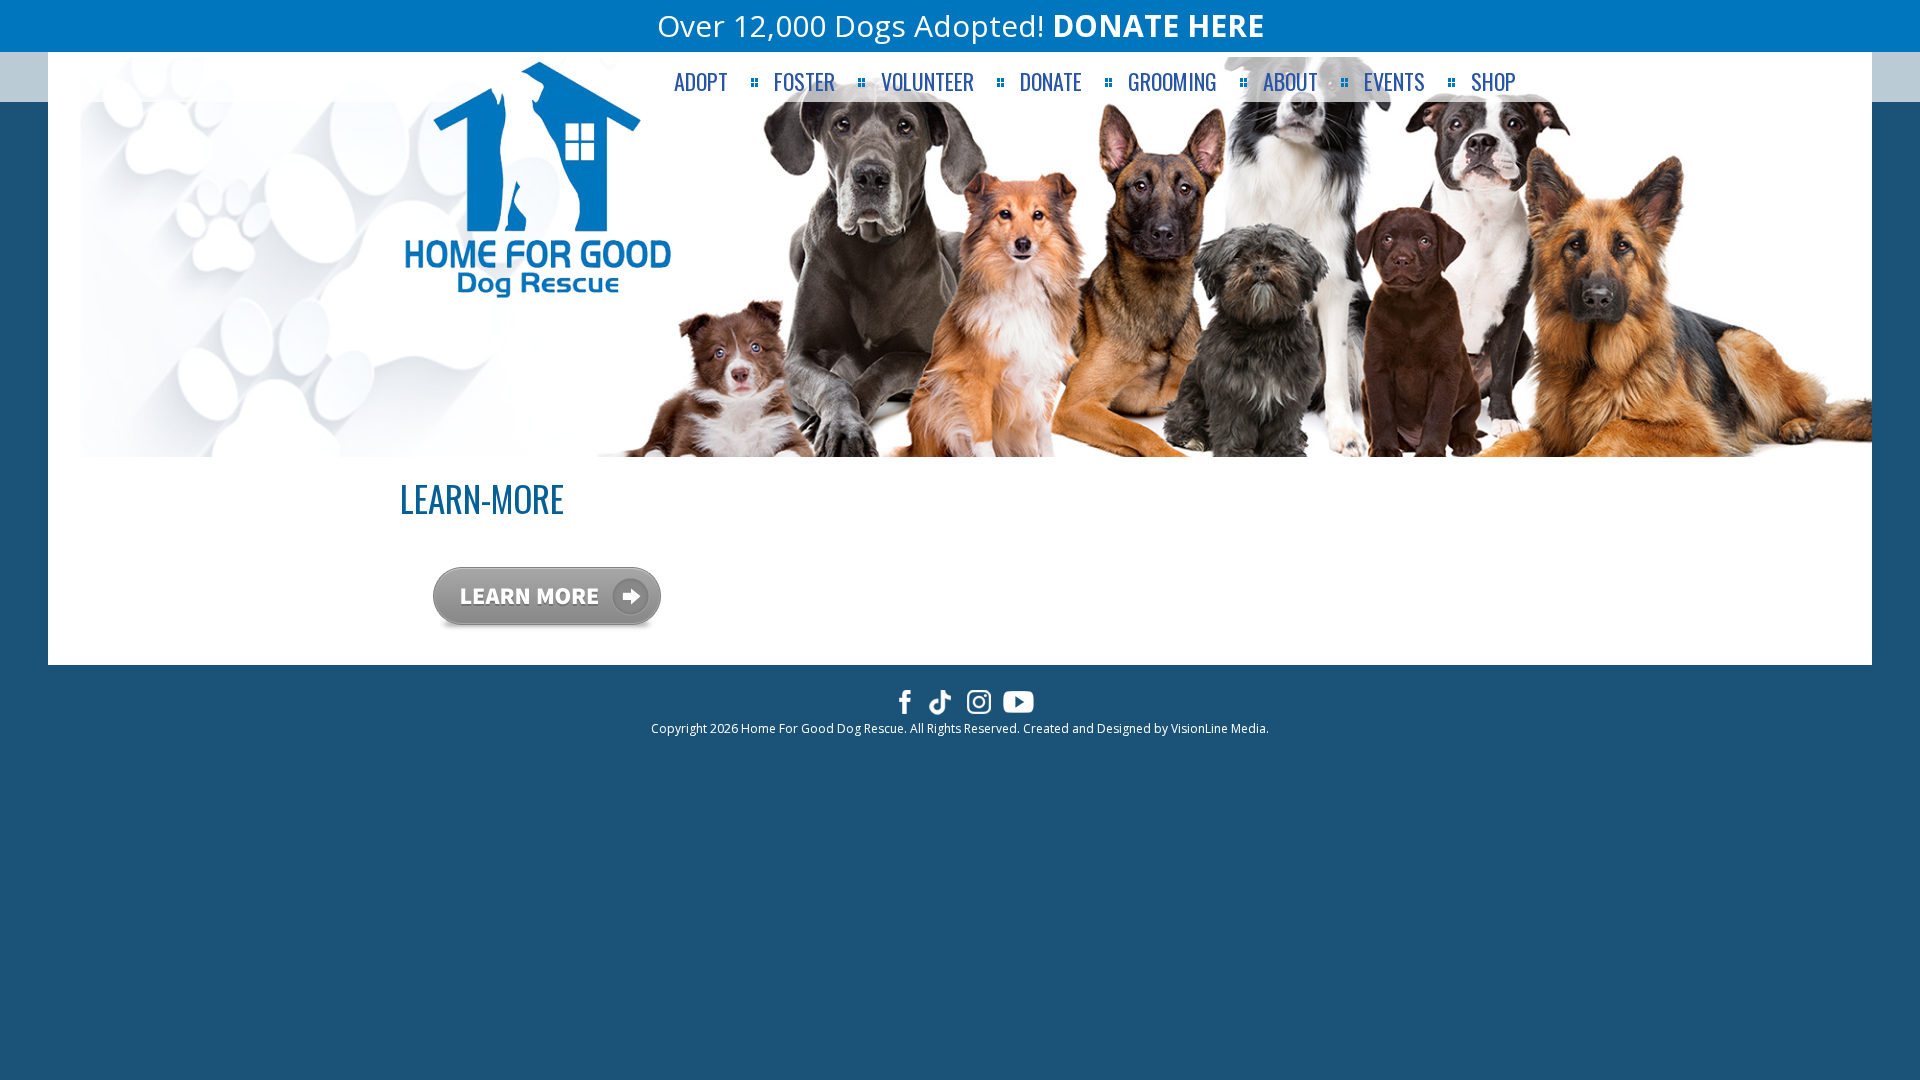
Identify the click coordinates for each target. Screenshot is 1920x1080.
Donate (1051, 81)
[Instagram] (979, 701)
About (1290, 81)
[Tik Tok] (940, 701)
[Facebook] (901, 701)
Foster (804, 81)
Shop (1493, 81)
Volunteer (927, 81)
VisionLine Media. (1220, 728)
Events (1394, 81)
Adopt (701, 81)
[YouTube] (1018, 701)
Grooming (1172, 81)
